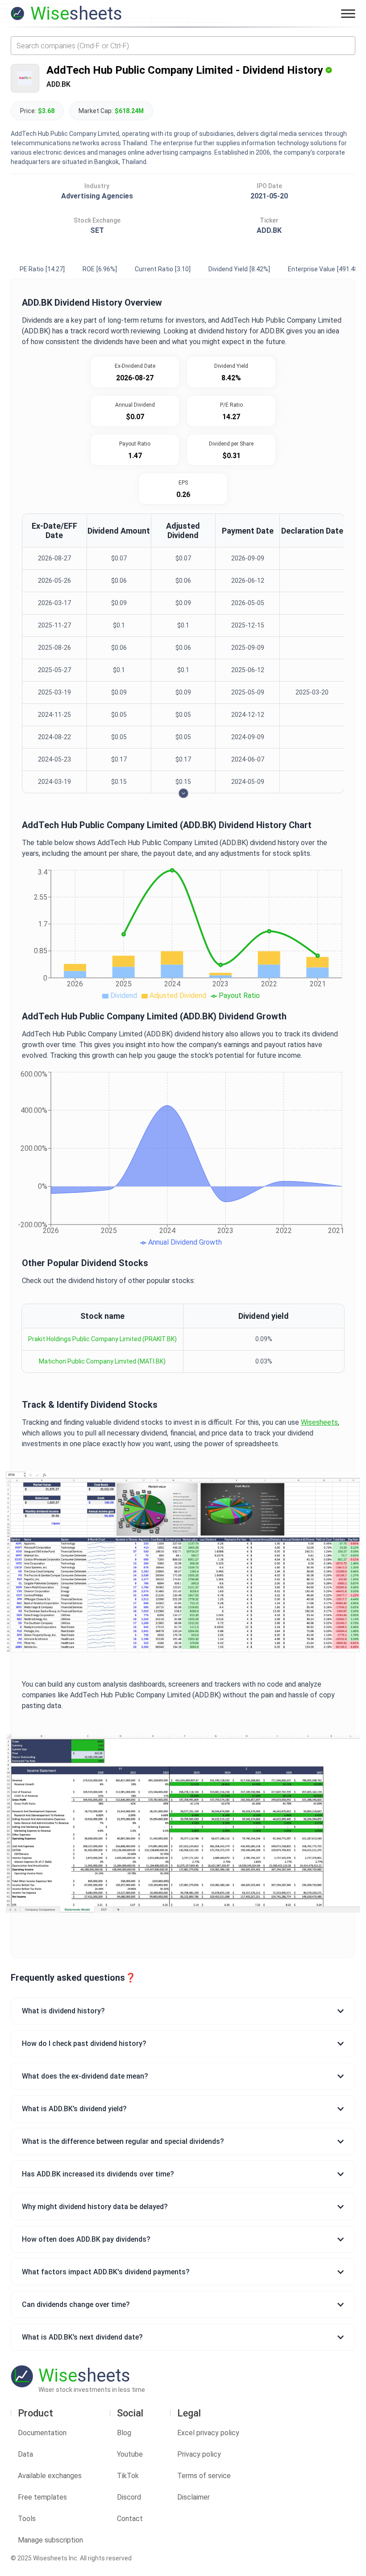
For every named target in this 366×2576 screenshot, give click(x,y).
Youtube (130, 2454)
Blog (124, 2433)
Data (25, 2454)
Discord (129, 2497)
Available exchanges (50, 2476)
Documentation (42, 2433)
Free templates (42, 2497)
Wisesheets (319, 1422)
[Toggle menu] (348, 13)
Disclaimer (193, 2497)
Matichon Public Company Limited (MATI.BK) (102, 1361)
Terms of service (204, 2476)
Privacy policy (199, 2454)
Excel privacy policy (208, 2433)
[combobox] (183, 46)
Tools (27, 2519)
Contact (130, 2519)
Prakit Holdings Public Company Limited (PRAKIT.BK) (102, 1339)
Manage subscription (50, 2540)
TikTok (128, 2476)
